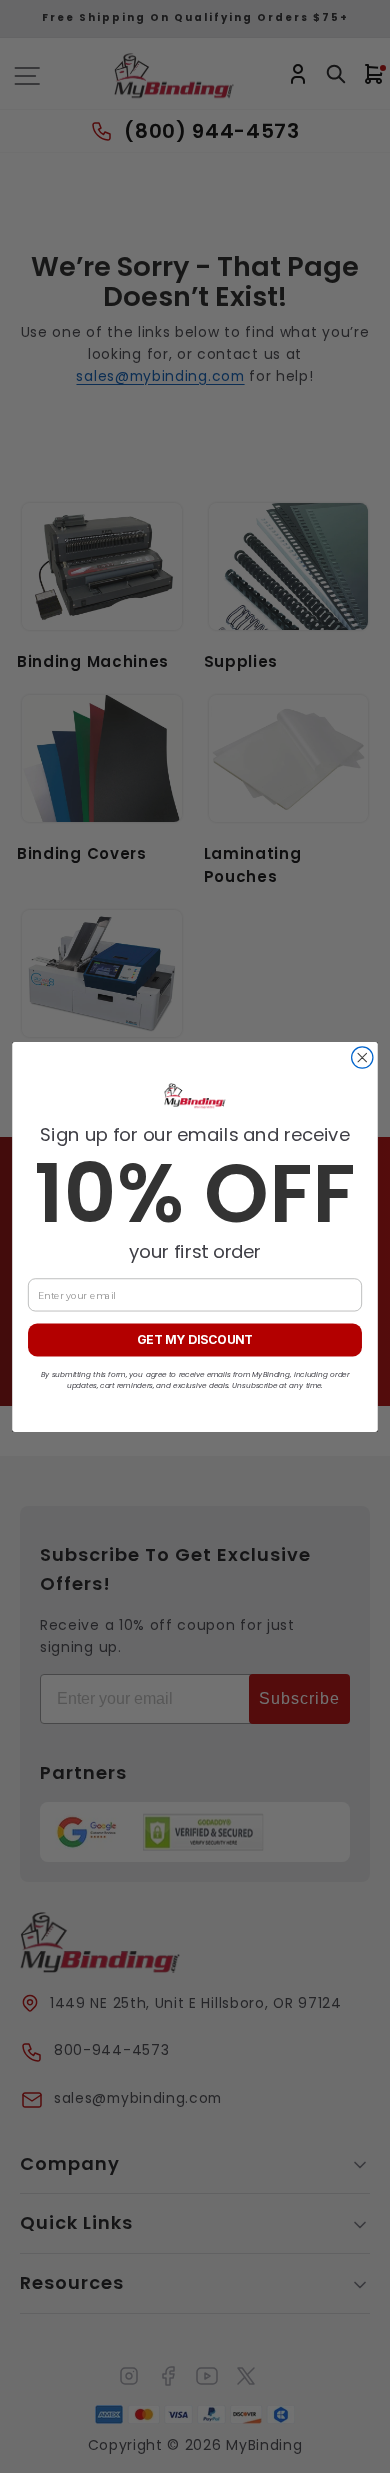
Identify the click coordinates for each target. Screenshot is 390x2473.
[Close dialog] (362, 1056)
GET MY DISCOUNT (195, 1339)
